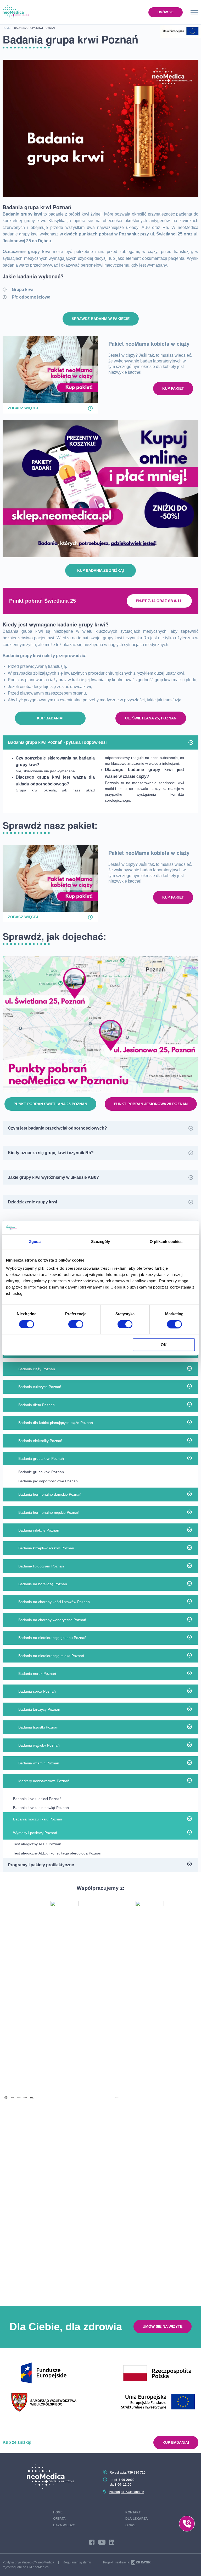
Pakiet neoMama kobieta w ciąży (149, 343)
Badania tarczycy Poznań (39, 1709)
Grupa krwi (23, 290)
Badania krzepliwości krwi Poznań (46, 1548)
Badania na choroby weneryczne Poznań (52, 1620)
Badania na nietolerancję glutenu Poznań (52, 1638)
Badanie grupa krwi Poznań (41, 1472)
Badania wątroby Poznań (39, 1745)
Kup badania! (50, 718)
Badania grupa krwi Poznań (41, 1458)
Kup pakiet (173, 388)
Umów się (166, 12)
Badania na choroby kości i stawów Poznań (54, 1602)
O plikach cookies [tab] (166, 1242)
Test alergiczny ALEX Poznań (37, 1844)
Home (58, 2512)
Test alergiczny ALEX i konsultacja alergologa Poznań (57, 1853)
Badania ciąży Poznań (37, 1369)
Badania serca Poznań (37, 1691)
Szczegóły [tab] (101, 1242)
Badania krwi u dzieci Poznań (37, 1799)
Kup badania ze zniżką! (101, 570)
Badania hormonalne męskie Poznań (49, 1512)
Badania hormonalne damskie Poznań (50, 1494)
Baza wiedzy (64, 2525)
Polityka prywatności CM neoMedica (28, 2562)
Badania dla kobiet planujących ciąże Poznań (56, 1423)
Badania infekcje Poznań (39, 1530)
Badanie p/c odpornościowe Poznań (48, 1481)
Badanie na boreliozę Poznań (43, 1584)
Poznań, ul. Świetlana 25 (127, 2492)
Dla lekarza (137, 2519)
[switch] (76, 1324)
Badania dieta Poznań (37, 1405)
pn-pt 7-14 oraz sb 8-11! (159, 601)
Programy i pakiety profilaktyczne (41, 1865)
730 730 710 (136, 2473)
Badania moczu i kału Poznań (38, 1819)
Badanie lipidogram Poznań (41, 1566)
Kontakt (133, 2512)
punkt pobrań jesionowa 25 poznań (151, 1104)
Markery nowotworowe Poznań (44, 1781)
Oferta (59, 2519)
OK (164, 1345)
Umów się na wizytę (163, 2326)
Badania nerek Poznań (37, 1674)
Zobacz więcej (23, 408)
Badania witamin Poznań (39, 1763)
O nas (130, 2525)
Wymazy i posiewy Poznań (35, 1833)
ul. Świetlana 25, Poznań (151, 718)
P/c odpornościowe (31, 297)
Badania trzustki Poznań (38, 1727)
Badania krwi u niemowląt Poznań (41, 1808)
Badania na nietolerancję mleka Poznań (51, 1656)
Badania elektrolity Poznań (40, 1441)
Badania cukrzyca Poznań (40, 1387)
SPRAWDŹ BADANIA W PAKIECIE (101, 319)
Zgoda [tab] (35, 1242)
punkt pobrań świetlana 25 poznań (50, 1104)
